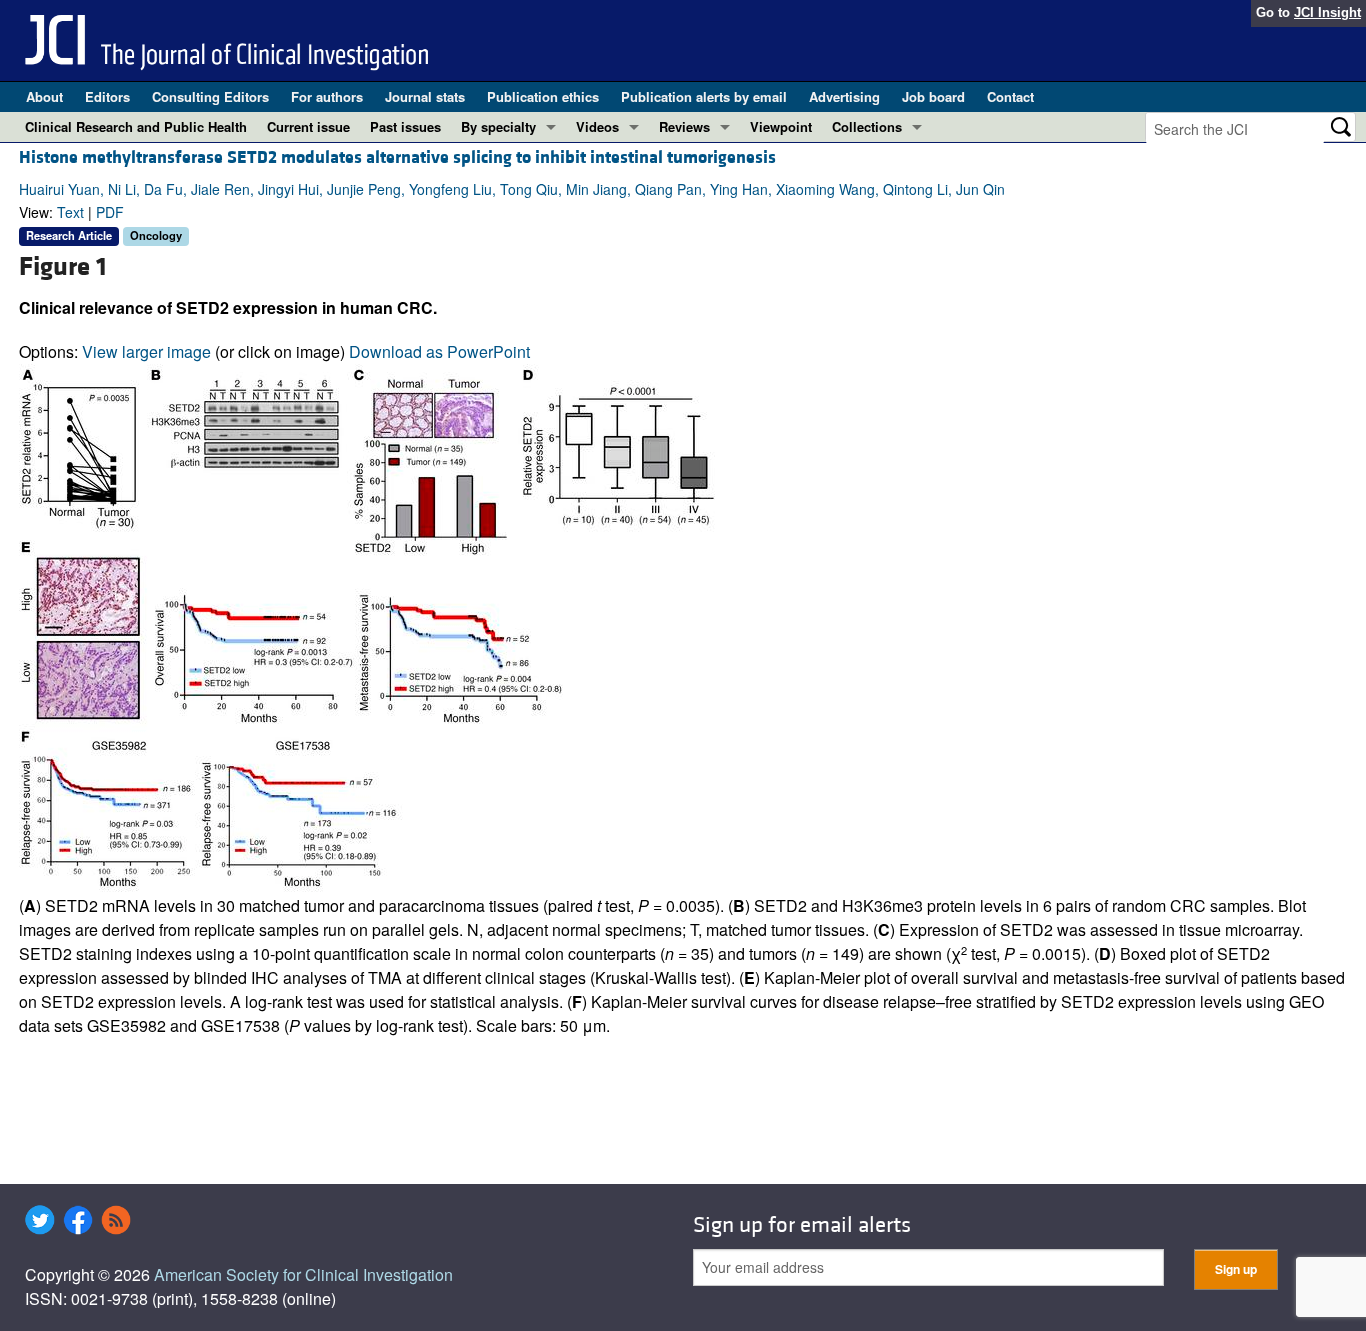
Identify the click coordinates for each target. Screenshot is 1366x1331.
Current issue (308, 126)
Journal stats (425, 96)
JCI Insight (1327, 12)
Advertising (844, 96)
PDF (110, 212)
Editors (107, 96)
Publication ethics (543, 96)
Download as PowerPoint (439, 351)
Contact (1010, 96)
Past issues (405, 126)
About (44, 96)
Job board (933, 96)
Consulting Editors (210, 96)
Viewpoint (781, 126)
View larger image (146, 351)
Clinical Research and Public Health (136, 126)
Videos (597, 126)
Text (70, 212)
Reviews (684, 126)
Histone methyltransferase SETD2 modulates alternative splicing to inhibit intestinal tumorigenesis (397, 157)
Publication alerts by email (704, 96)
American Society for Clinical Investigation (303, 1274)
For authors (327, 96)
